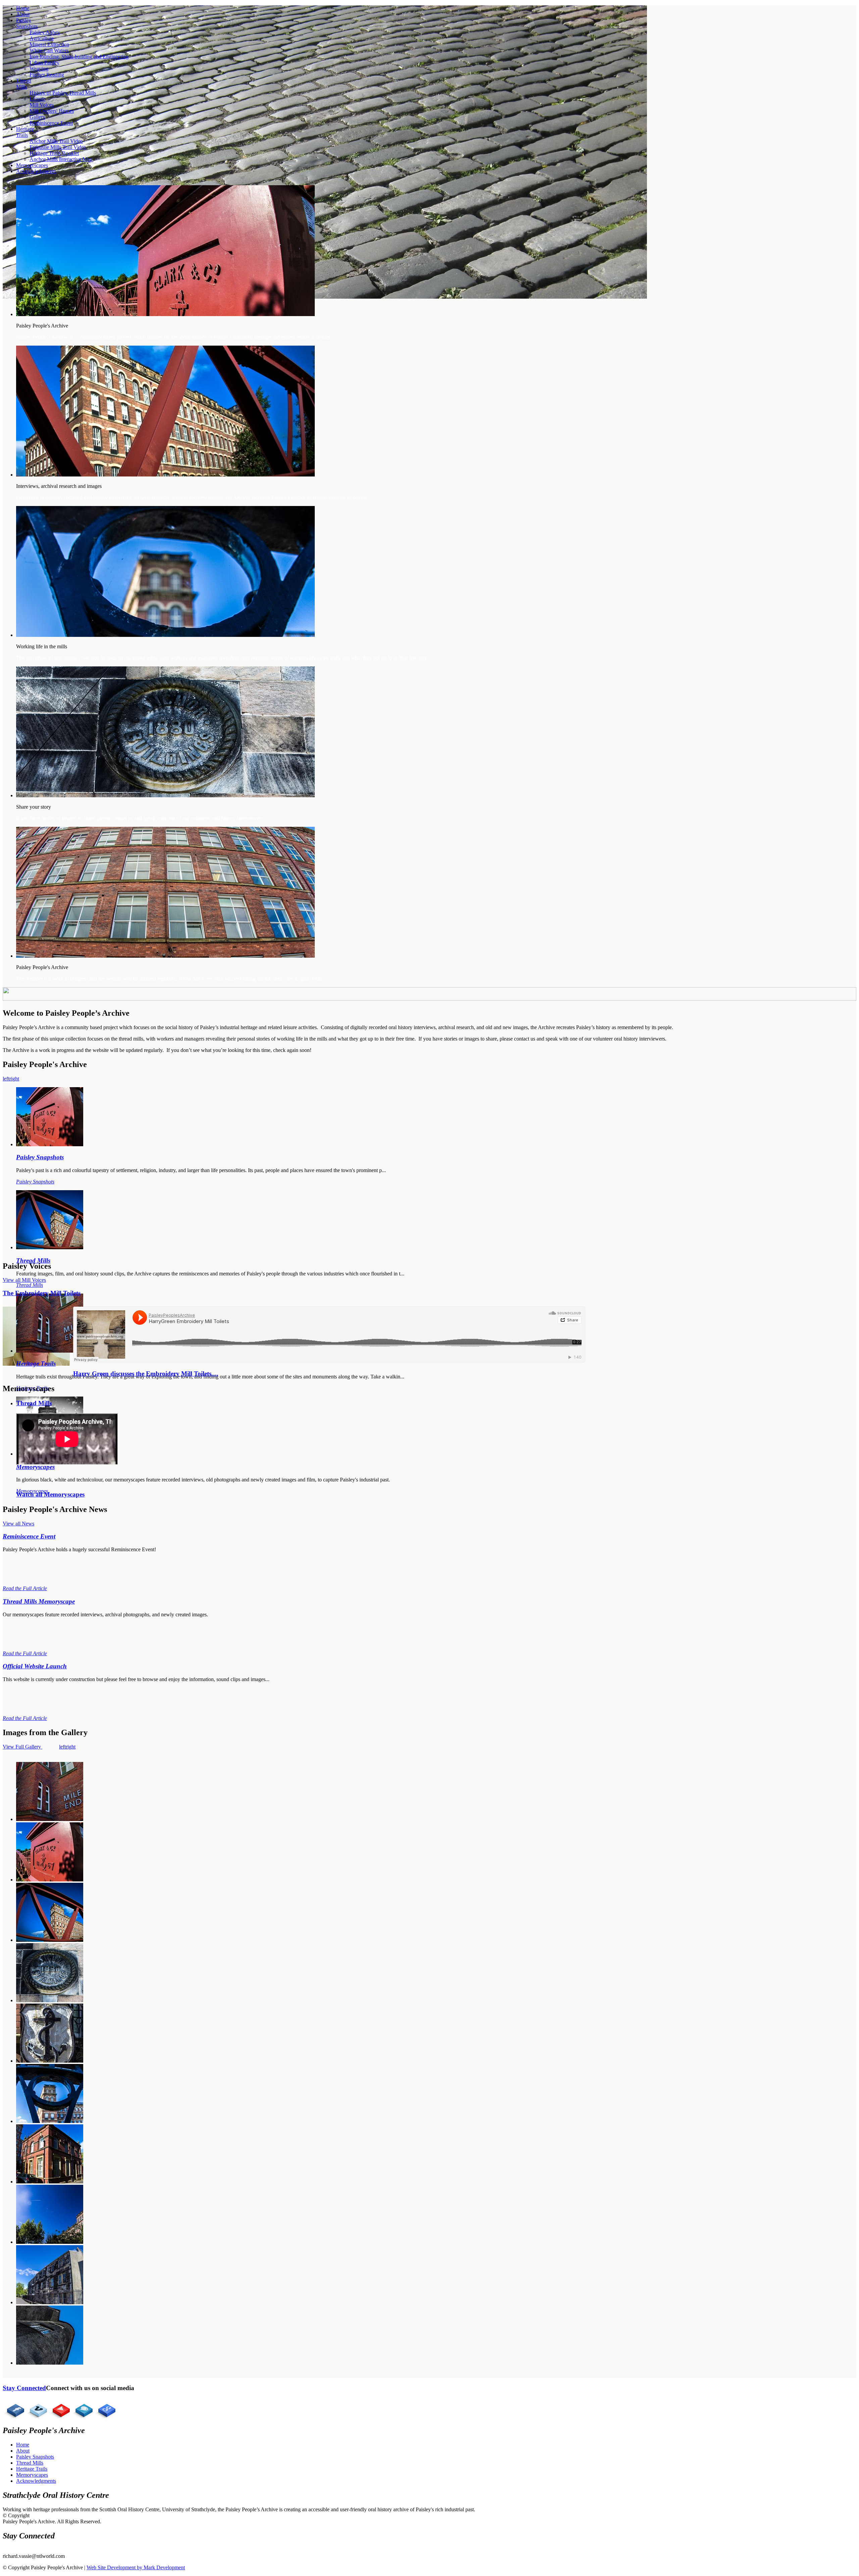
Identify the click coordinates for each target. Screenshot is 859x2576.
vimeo (36, 2409)
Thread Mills (34, 1403)
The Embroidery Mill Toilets (42, 1293)
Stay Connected (24, 2388)
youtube (59, 2409)
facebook (13, 2409)
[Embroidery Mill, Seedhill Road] (50, 2363)
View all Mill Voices (24, 1280)
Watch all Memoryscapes (50, 1494)
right (14, 1079)
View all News (18, 1524)
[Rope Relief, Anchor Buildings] (50, 2000)
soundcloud (82, 2409)
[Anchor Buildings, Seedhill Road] (50, 2302)
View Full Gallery (22, 1747)
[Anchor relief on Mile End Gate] (50, 2061)
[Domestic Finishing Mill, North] (50, 2121)
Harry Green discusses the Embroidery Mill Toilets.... (146, 1374)
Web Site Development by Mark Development (136, 2567)
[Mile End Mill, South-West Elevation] (50, 1819)
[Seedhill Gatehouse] (50, 2182)
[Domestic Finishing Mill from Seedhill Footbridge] (50, 1940)
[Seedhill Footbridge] (50, 1880)
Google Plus (105, 2409)
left (6, 1079)
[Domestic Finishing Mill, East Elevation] (50, 2242)
